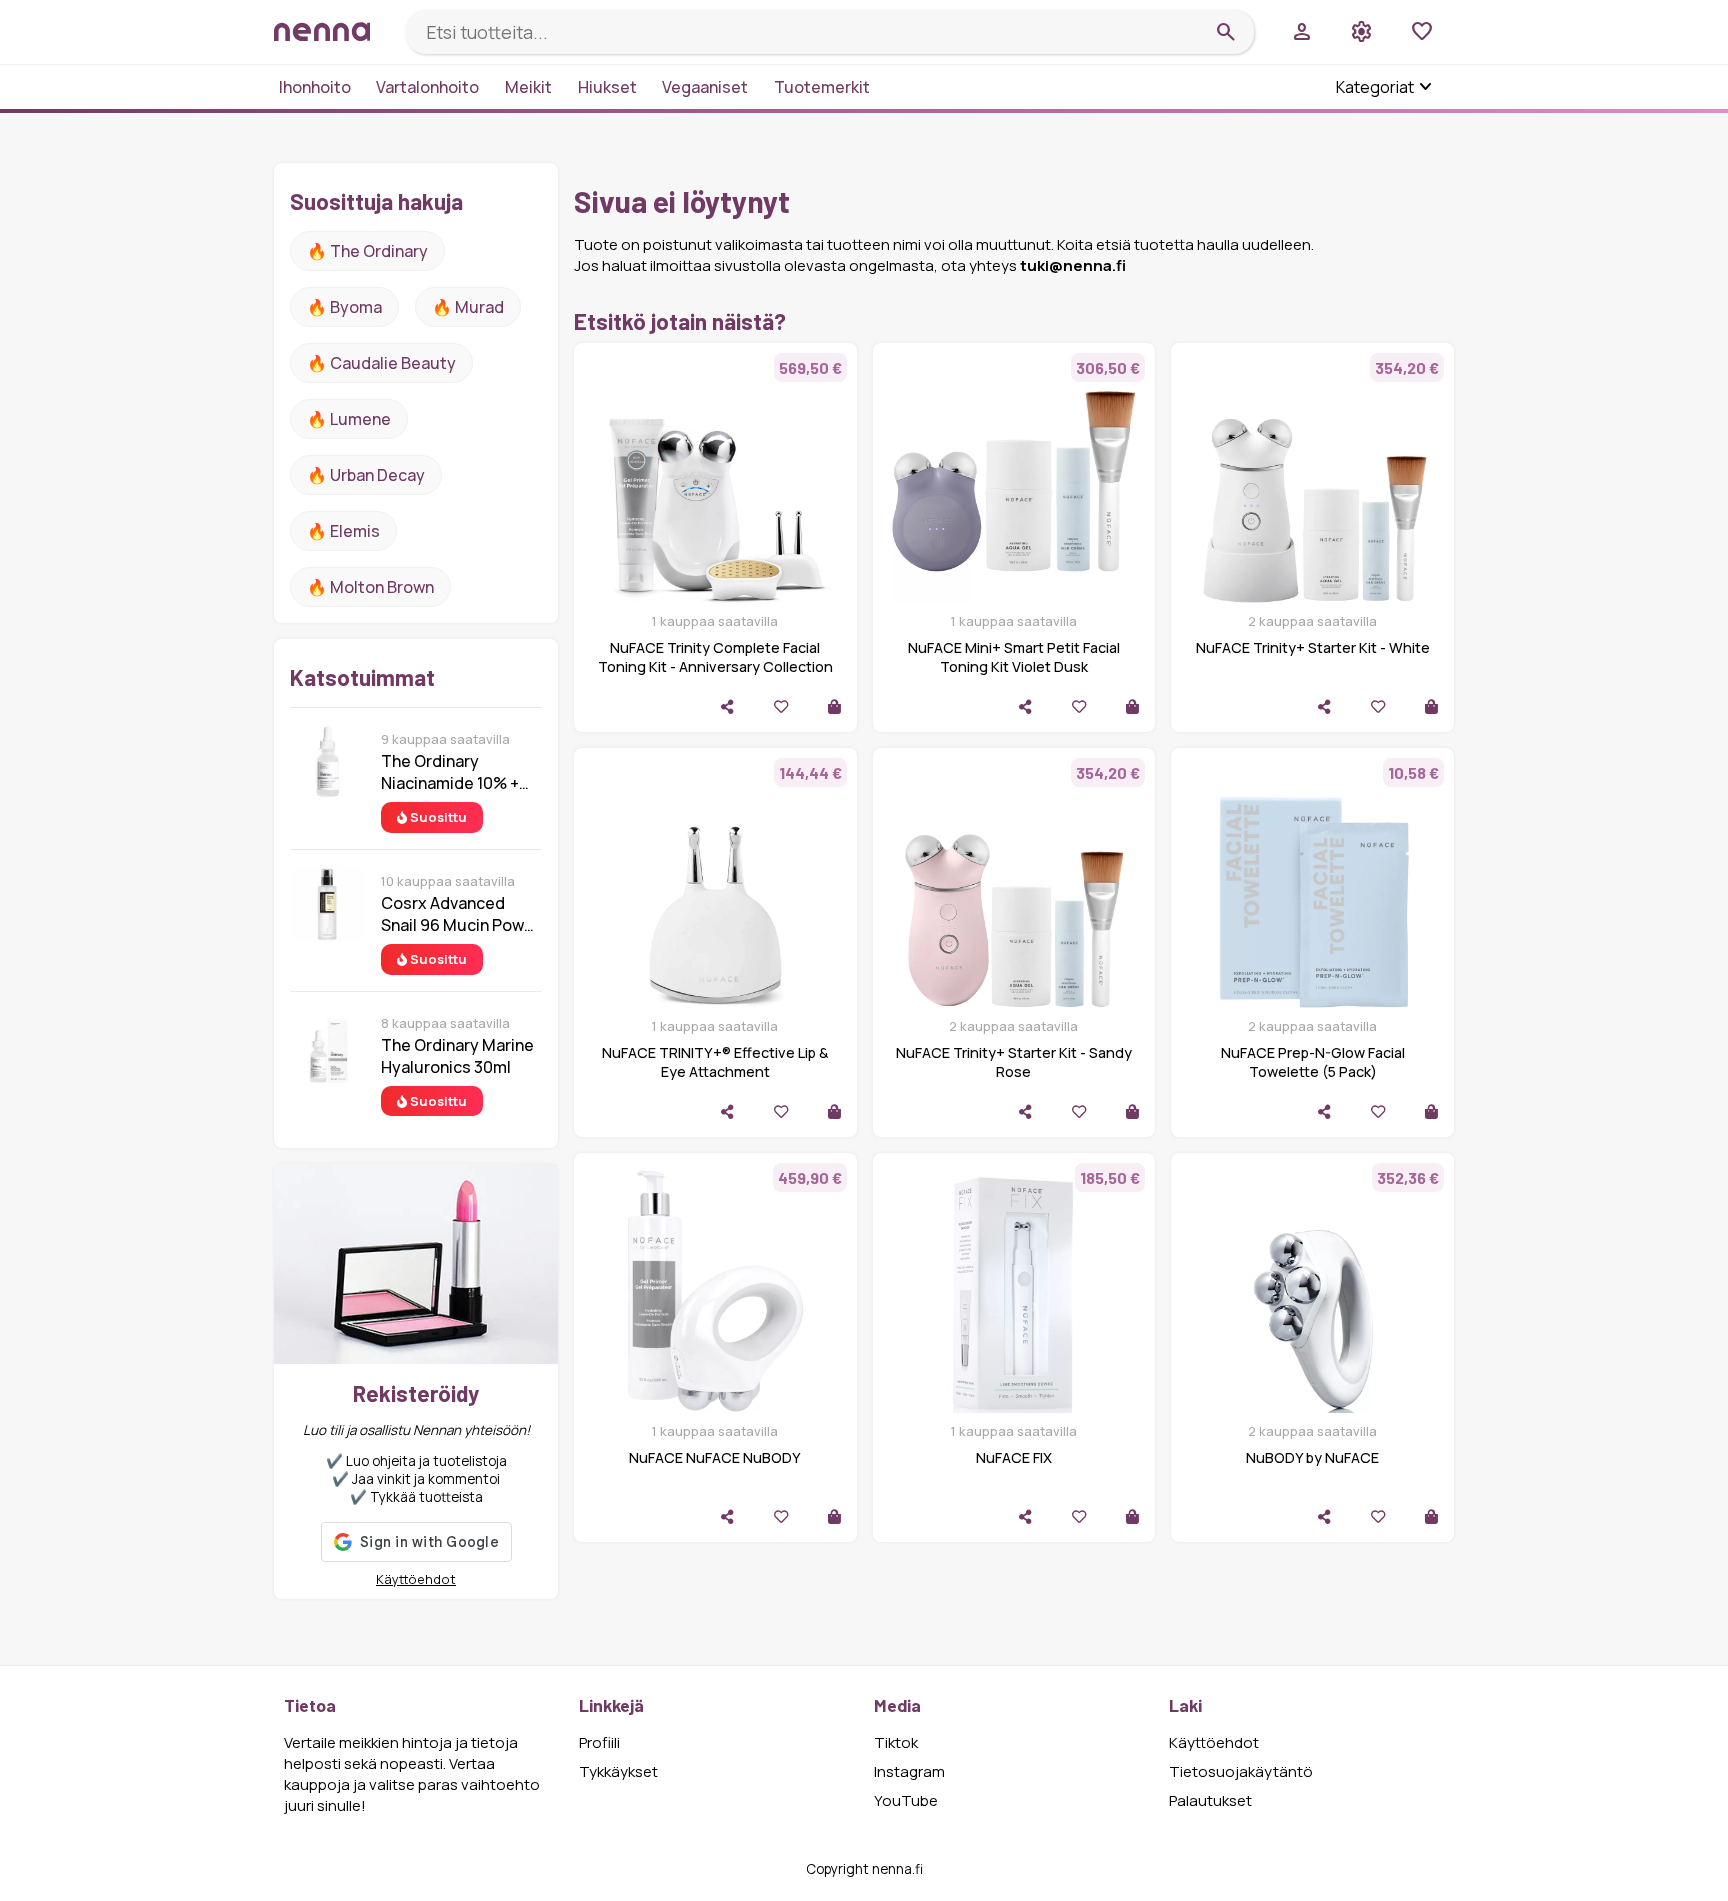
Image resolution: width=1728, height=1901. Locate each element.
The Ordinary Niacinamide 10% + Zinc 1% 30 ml (450, 772)
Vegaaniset (705, 87)
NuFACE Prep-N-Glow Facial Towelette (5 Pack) (1313, 1062)
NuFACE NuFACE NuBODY (715, 1457)
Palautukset (1210, 1800)
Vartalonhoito (427, 87)
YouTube (906, 1800)
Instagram (909, 1771)
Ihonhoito (315, 87)
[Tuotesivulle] (834, 706)
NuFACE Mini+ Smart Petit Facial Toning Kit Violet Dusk (1014, 657)
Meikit (528, 87)
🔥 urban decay (366, 475)
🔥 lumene (349, 419)
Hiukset (607, 87)
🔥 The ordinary (367, 251)
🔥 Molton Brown (370, 587)
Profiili (599, 1742)
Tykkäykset (618, 1771)
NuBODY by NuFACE (1312, 1457)
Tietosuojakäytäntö (1241, 1771)
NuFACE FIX (1014, 1457)
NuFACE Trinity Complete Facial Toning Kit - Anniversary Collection (715, 657)
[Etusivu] (332, 31)
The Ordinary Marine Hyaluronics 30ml (457, 1056)
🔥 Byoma (344, 307)
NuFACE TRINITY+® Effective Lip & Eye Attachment (715, 1062)
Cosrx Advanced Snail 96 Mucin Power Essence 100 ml (460, 914)
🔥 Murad (468, 307)
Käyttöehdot (416, 1579)
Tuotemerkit (822, 87)
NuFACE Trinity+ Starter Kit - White (1313, 647)
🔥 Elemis (343, 531)
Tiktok (896, 1742)
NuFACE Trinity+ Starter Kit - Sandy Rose (1014, 1062)
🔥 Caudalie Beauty (381, 363)
